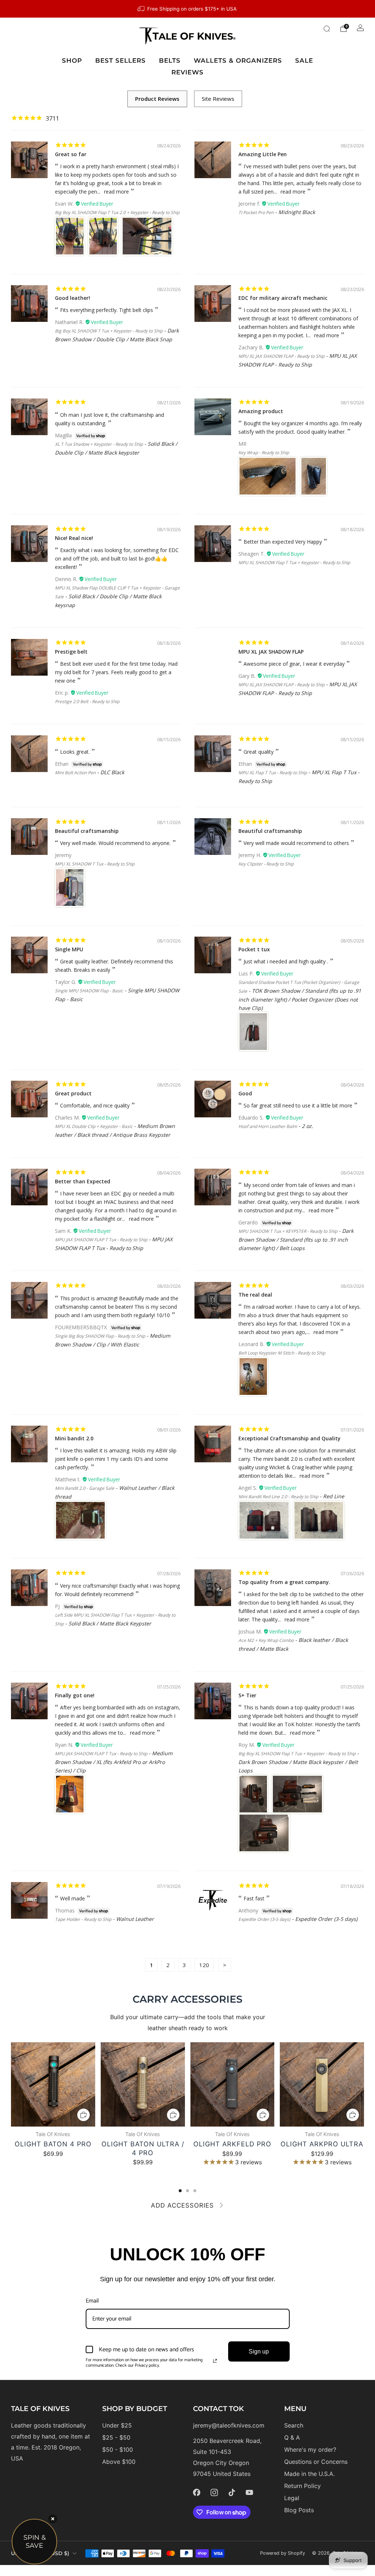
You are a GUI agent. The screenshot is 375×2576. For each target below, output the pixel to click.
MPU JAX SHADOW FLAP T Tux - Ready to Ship (101, 1240)
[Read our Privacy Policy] (215, 2361)
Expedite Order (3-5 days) (264, 1919)
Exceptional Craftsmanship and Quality (289, 1438)
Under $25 (117, 2425)
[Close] (53, 2519)
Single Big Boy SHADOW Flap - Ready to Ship (100, 1336)
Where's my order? (310, 2450)
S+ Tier (247, 1695)
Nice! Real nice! (74, 538)
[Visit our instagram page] (214, 2492)
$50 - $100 (118, 2450)
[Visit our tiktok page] (232, 2492)
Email (92, 2301)
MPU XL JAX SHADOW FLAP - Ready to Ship (281, 356)
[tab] (180, 2191)
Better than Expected (83, 1181)
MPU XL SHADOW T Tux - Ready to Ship (95, 864)
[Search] (327, 29)
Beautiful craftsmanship (87, 831)
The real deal (255, 1295)
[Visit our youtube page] (249, 2492)
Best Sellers (120, 60)
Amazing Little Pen (263, 154)
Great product (73, 1093)
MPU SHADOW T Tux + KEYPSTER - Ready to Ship (288, 1231)
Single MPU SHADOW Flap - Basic (89, 991)
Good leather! (73, 298)
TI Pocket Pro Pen (256, 212)
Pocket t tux (254, 949)
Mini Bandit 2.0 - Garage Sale (85, 1488)
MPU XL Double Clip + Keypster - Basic (94, 1126)
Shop (72, 60)
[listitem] (187, 9)
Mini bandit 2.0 (74, 1438)
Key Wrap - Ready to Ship (264, 453)
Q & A (292, 2437)
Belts (170, 60)
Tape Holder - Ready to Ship (83, 1919)
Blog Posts (299, 2510)
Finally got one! (75, 1695)
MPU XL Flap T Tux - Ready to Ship (273, 773)
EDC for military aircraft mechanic (283, 298)
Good (245, 1093)
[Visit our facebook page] (197, 2492)
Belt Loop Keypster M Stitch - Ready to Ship (282, 1353)
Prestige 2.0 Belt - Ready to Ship (87, 701)
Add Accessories (182, 2205)
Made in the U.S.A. (309, 2474)
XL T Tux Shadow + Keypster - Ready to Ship (99, 444)
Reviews (187, 72)
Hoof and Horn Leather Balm (268, 1126)
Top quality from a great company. (284, 1582)
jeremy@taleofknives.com (229, 2425)
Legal (292, 2498)
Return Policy (302, 2486)
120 (204, 1965)
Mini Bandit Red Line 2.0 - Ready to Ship (278, 1497)
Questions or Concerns (316, 2462)
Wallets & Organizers (238, 60)
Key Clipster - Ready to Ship (266, 864)
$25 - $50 (116, 2437)
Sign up (259, 2351)
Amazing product (261, 411)
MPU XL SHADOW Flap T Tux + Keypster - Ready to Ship (294, 563)
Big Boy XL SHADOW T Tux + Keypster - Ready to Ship (109, 331)
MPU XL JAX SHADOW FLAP (271, 652)
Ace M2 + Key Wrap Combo (266, 1640)
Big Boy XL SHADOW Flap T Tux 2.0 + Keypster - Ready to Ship (117, 212)
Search (294, 2425)
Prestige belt (71, 652)
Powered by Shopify (283, 2553)
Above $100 (119, 2462)
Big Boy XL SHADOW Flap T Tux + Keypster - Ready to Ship (297, 1754)
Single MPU (69, 949)
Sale (304, 60)
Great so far (71, 154)
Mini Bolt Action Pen (75, 773)
